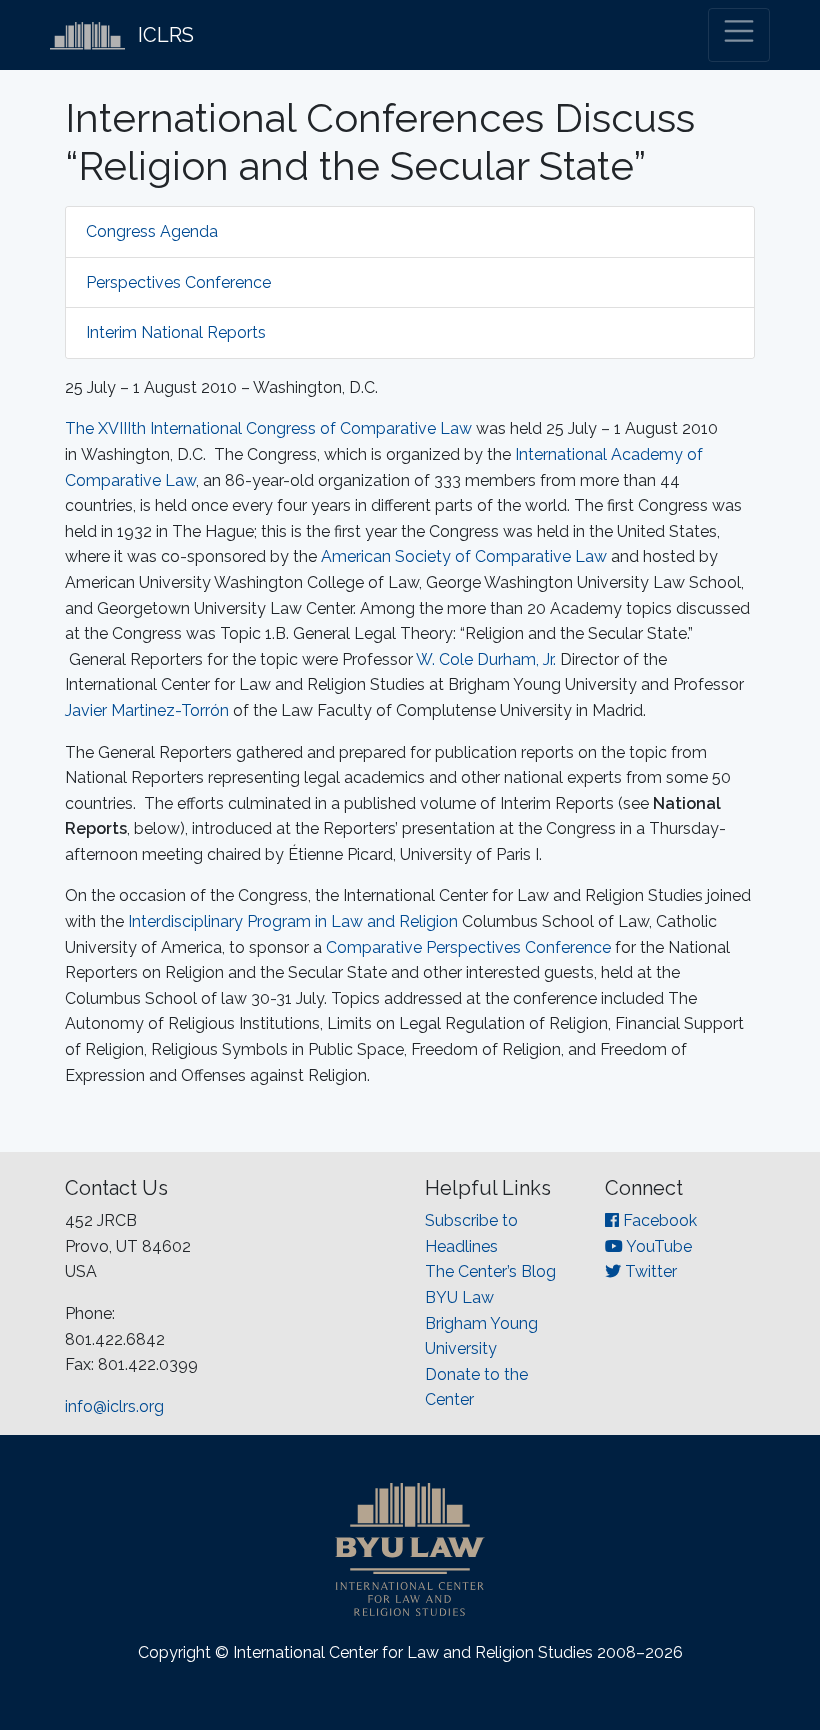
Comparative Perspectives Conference (468, 947)
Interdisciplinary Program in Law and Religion (293, 921)
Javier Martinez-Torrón (147, 710)
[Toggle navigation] (739, 35)
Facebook (658, 1220)
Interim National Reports (176, 332)
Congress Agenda (152, 231)
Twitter (649, 1271)
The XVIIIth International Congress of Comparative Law (268, 428)
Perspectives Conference (178, 282)
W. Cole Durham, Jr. (486, 659)
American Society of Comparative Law (464, 556)
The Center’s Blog (490, 1271)
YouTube (657, 1246)
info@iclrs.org (114, 1406)
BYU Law (459, 1297)
